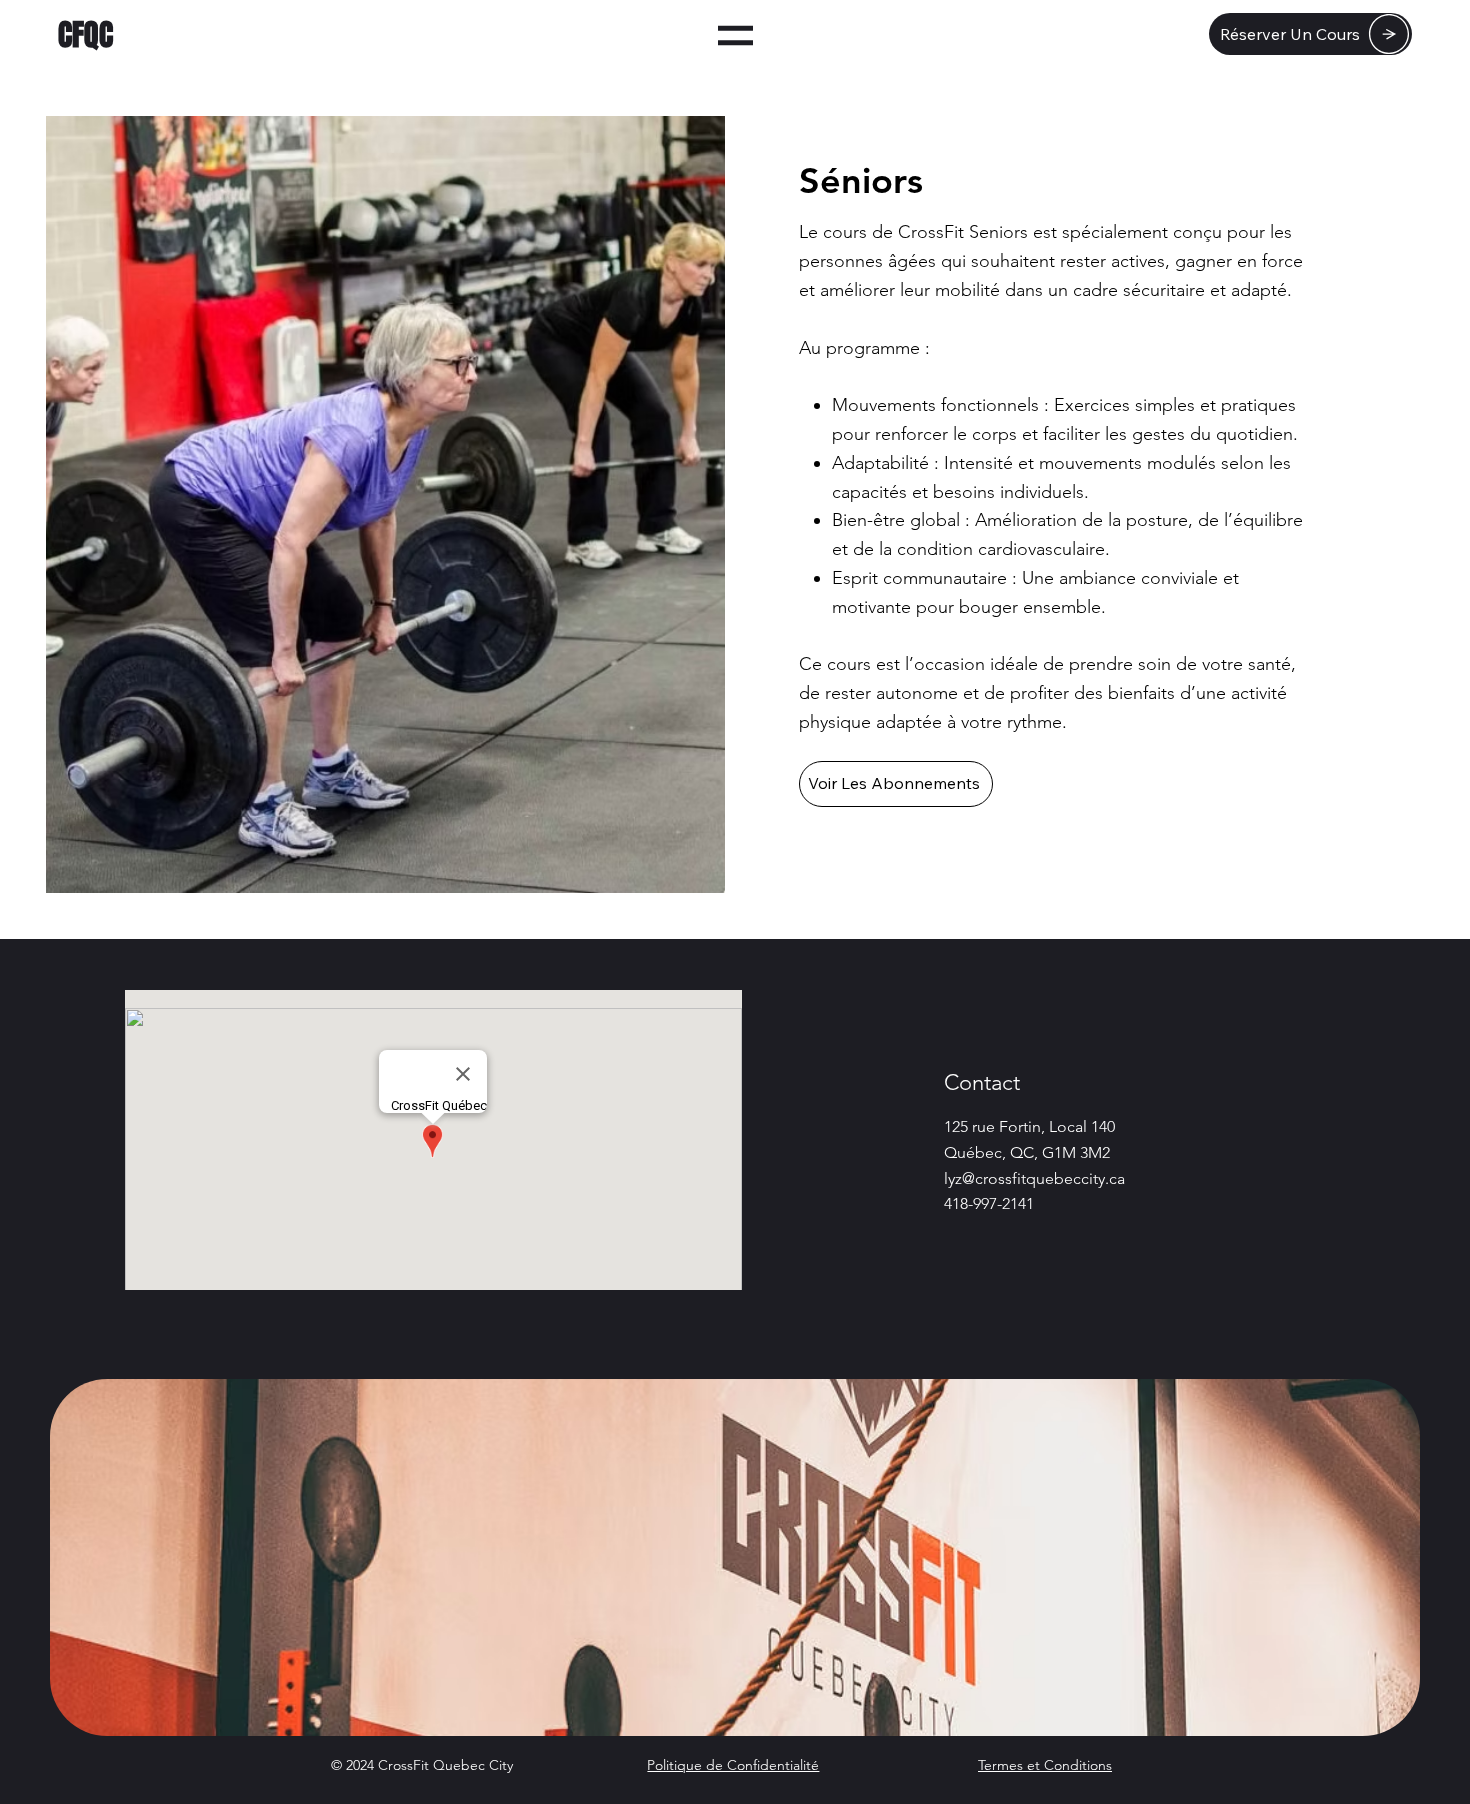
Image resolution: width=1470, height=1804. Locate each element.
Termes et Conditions (1045, 1765)
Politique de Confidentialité (733, 1765)
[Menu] (735, 35)
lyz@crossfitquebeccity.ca (1034, 1178)
